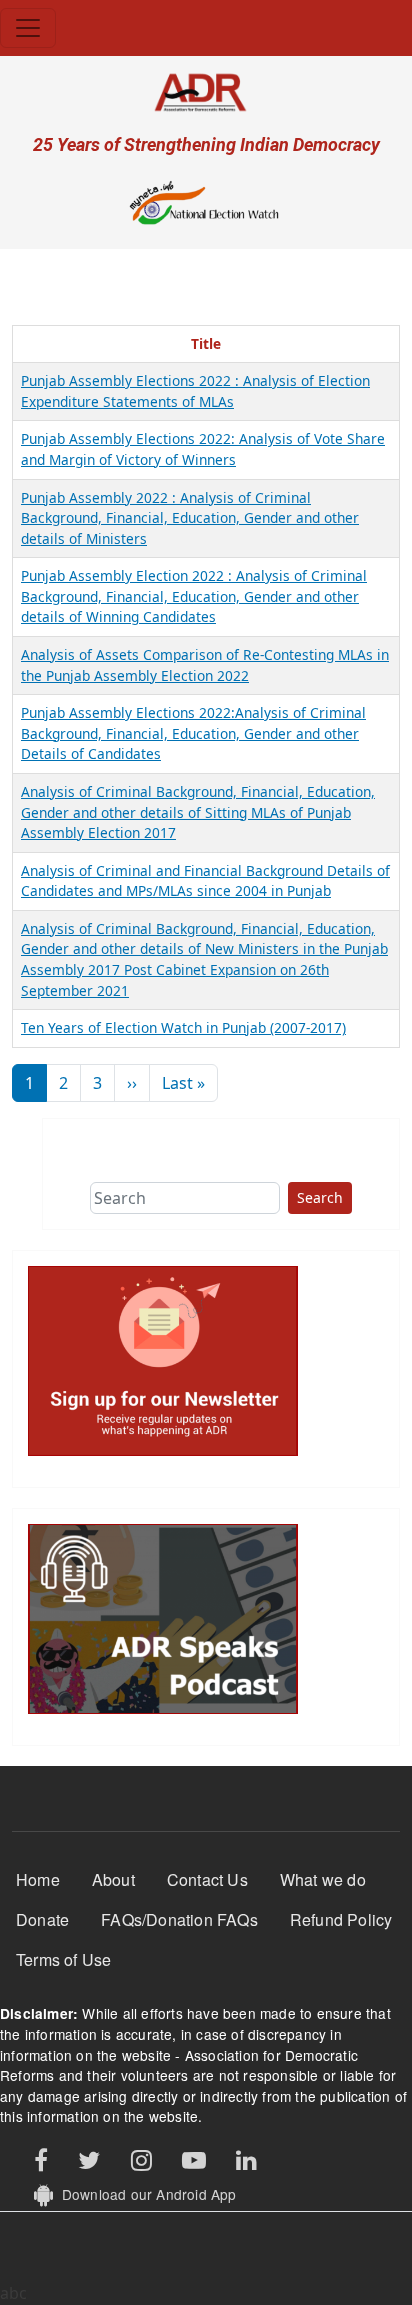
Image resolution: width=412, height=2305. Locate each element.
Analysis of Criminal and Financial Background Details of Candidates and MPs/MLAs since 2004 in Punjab (205, 881)
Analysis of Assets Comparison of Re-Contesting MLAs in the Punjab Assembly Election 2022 (205, 665)
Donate (42, 1919)
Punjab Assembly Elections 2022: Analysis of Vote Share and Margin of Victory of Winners (203, 449)
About (113, 1879)
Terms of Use (63, 1959)
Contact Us (207, 1879)
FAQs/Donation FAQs (179, 1919)
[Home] (206, 91)
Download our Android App (144, 2194)
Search (320, 1197)
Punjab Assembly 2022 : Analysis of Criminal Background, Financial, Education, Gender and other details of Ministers (190, 518)
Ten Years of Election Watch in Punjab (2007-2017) (183, 1027)
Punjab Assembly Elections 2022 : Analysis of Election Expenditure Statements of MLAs (195, 391)
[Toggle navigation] (28, 28)
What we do (323, 1879)
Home (38, 1879)
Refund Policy (341, 1919)
